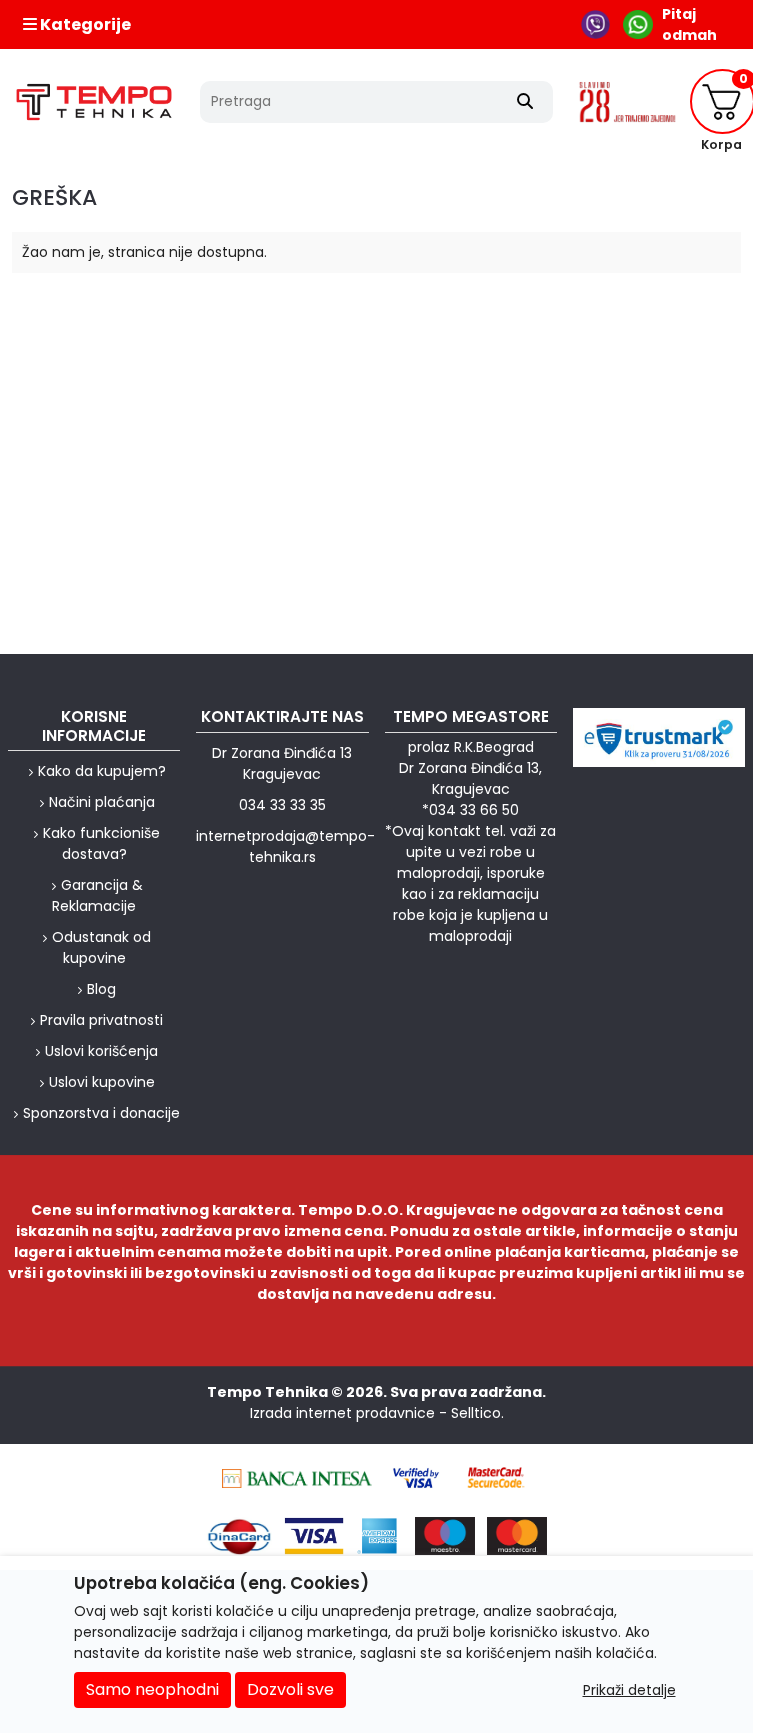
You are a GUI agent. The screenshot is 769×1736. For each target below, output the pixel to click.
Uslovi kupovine (102, 1082)
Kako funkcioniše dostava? (101, 843)
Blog (101, 989)
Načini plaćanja (102, 802)
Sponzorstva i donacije (101, 1113)
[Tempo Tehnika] (94, 102)
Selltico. (477, 1413)
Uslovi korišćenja (101, 1051)
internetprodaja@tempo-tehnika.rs (285, 846)
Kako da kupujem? (102, 771)
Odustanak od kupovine (101, 947)
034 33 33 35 (282, 805)
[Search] (525, 102)
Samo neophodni (152, 1689)
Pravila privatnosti (101, 1020)
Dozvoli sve (290, 1689)
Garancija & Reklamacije (97, 895)
